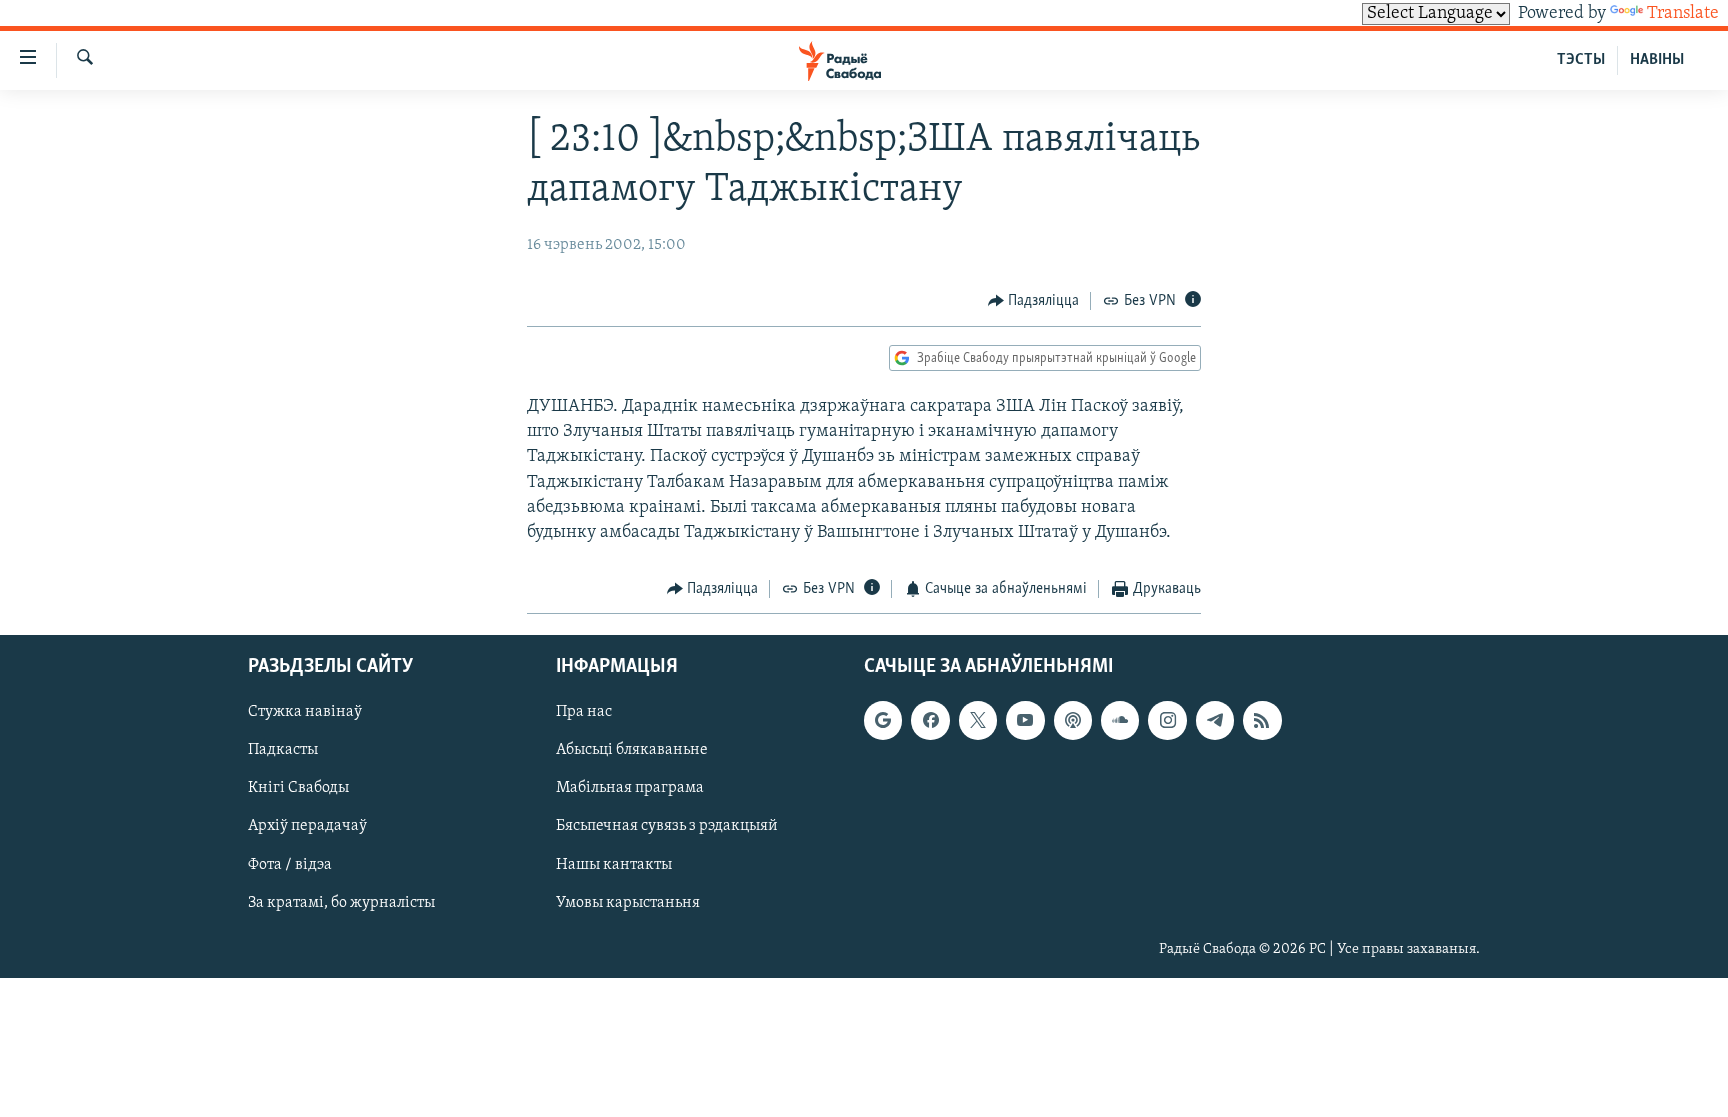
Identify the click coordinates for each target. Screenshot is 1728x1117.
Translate (1683, 14)
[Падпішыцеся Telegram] (1215, 720)
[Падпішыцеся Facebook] (930, 720)
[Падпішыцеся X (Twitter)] (978, 720)
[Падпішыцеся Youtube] (1025, 720)
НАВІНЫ (1657, 60)
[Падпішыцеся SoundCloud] (1120, 720)
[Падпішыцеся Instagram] (1167, 720)
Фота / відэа (290, 864)
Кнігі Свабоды (298, 788)
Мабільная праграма (630, 788)
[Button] (1034, 301)
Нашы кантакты (614, 864)
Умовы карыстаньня (628, 902)
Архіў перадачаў (307, 826)
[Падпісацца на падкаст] (1073, 720)
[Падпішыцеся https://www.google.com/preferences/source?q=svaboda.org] (883, 720)
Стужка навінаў (305, 712)
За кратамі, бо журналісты (341, 902)
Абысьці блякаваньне (632, 750)
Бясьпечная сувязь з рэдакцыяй (667, 826)
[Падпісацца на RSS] (1262, 720)
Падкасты (283, 750)
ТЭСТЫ (1581, 60)
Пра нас (584, 712)
